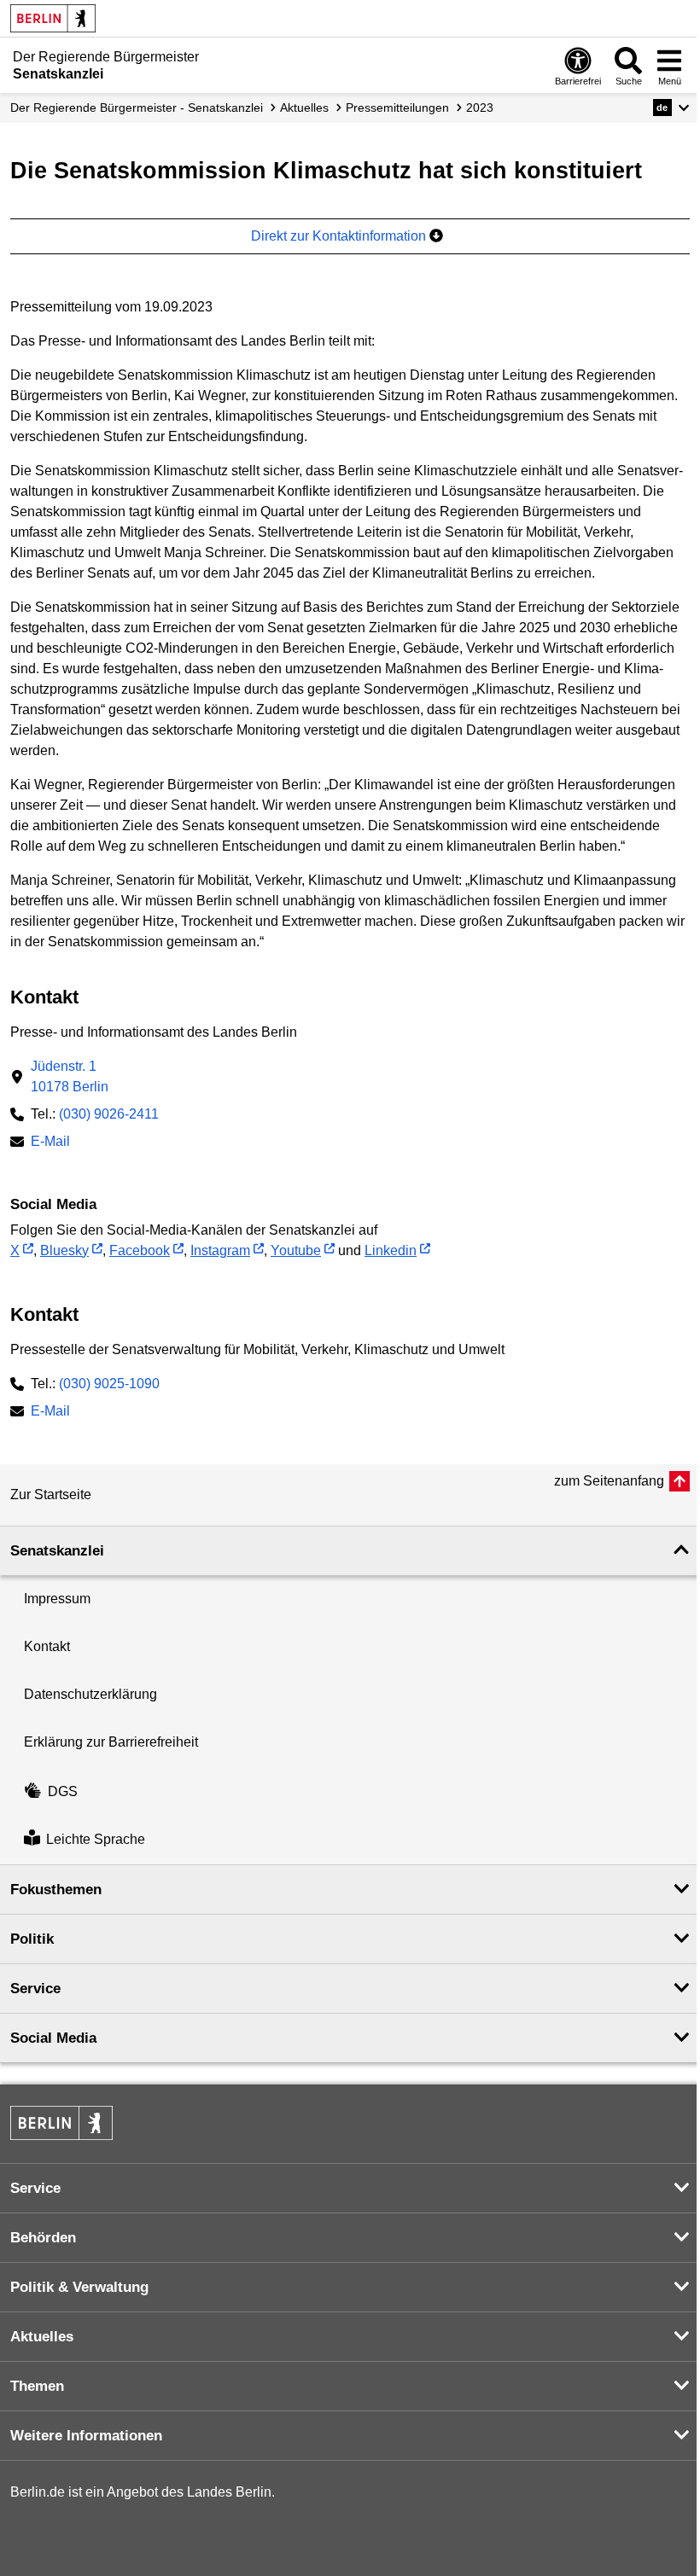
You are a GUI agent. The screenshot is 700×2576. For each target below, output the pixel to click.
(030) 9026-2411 (109, 1114)
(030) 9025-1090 (109, 1384)
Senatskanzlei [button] (57, 1551)
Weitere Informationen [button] (86, 2436)
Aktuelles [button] (42, 2337)
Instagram (220, 1250)
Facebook (140, 1250)
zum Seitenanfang (609, 1481)
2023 (480, 108)
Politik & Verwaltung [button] (79, 2287)
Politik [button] (32, 1939)
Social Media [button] (53, 2038)
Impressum (57, 1599)
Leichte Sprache (96, 1840)
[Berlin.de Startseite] (53, 18)
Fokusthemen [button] (56, 1890)
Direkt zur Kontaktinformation (340, 236)
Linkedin (391, 1250)
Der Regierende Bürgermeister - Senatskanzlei (137, 108)
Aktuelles (304, 108)
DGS (63, 1791)
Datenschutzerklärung (90, 1694)
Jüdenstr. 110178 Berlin (70, 1076)
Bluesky (64, 1250)
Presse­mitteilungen (397, 108)
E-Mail (50, 1143)
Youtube (296, 1250)
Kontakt (47, 1646)
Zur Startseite (51, 1494)
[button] (671, 108)
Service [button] (35, 1989)
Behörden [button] (43, 2238)
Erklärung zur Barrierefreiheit (111, 1742)
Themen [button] (37, 2386)
